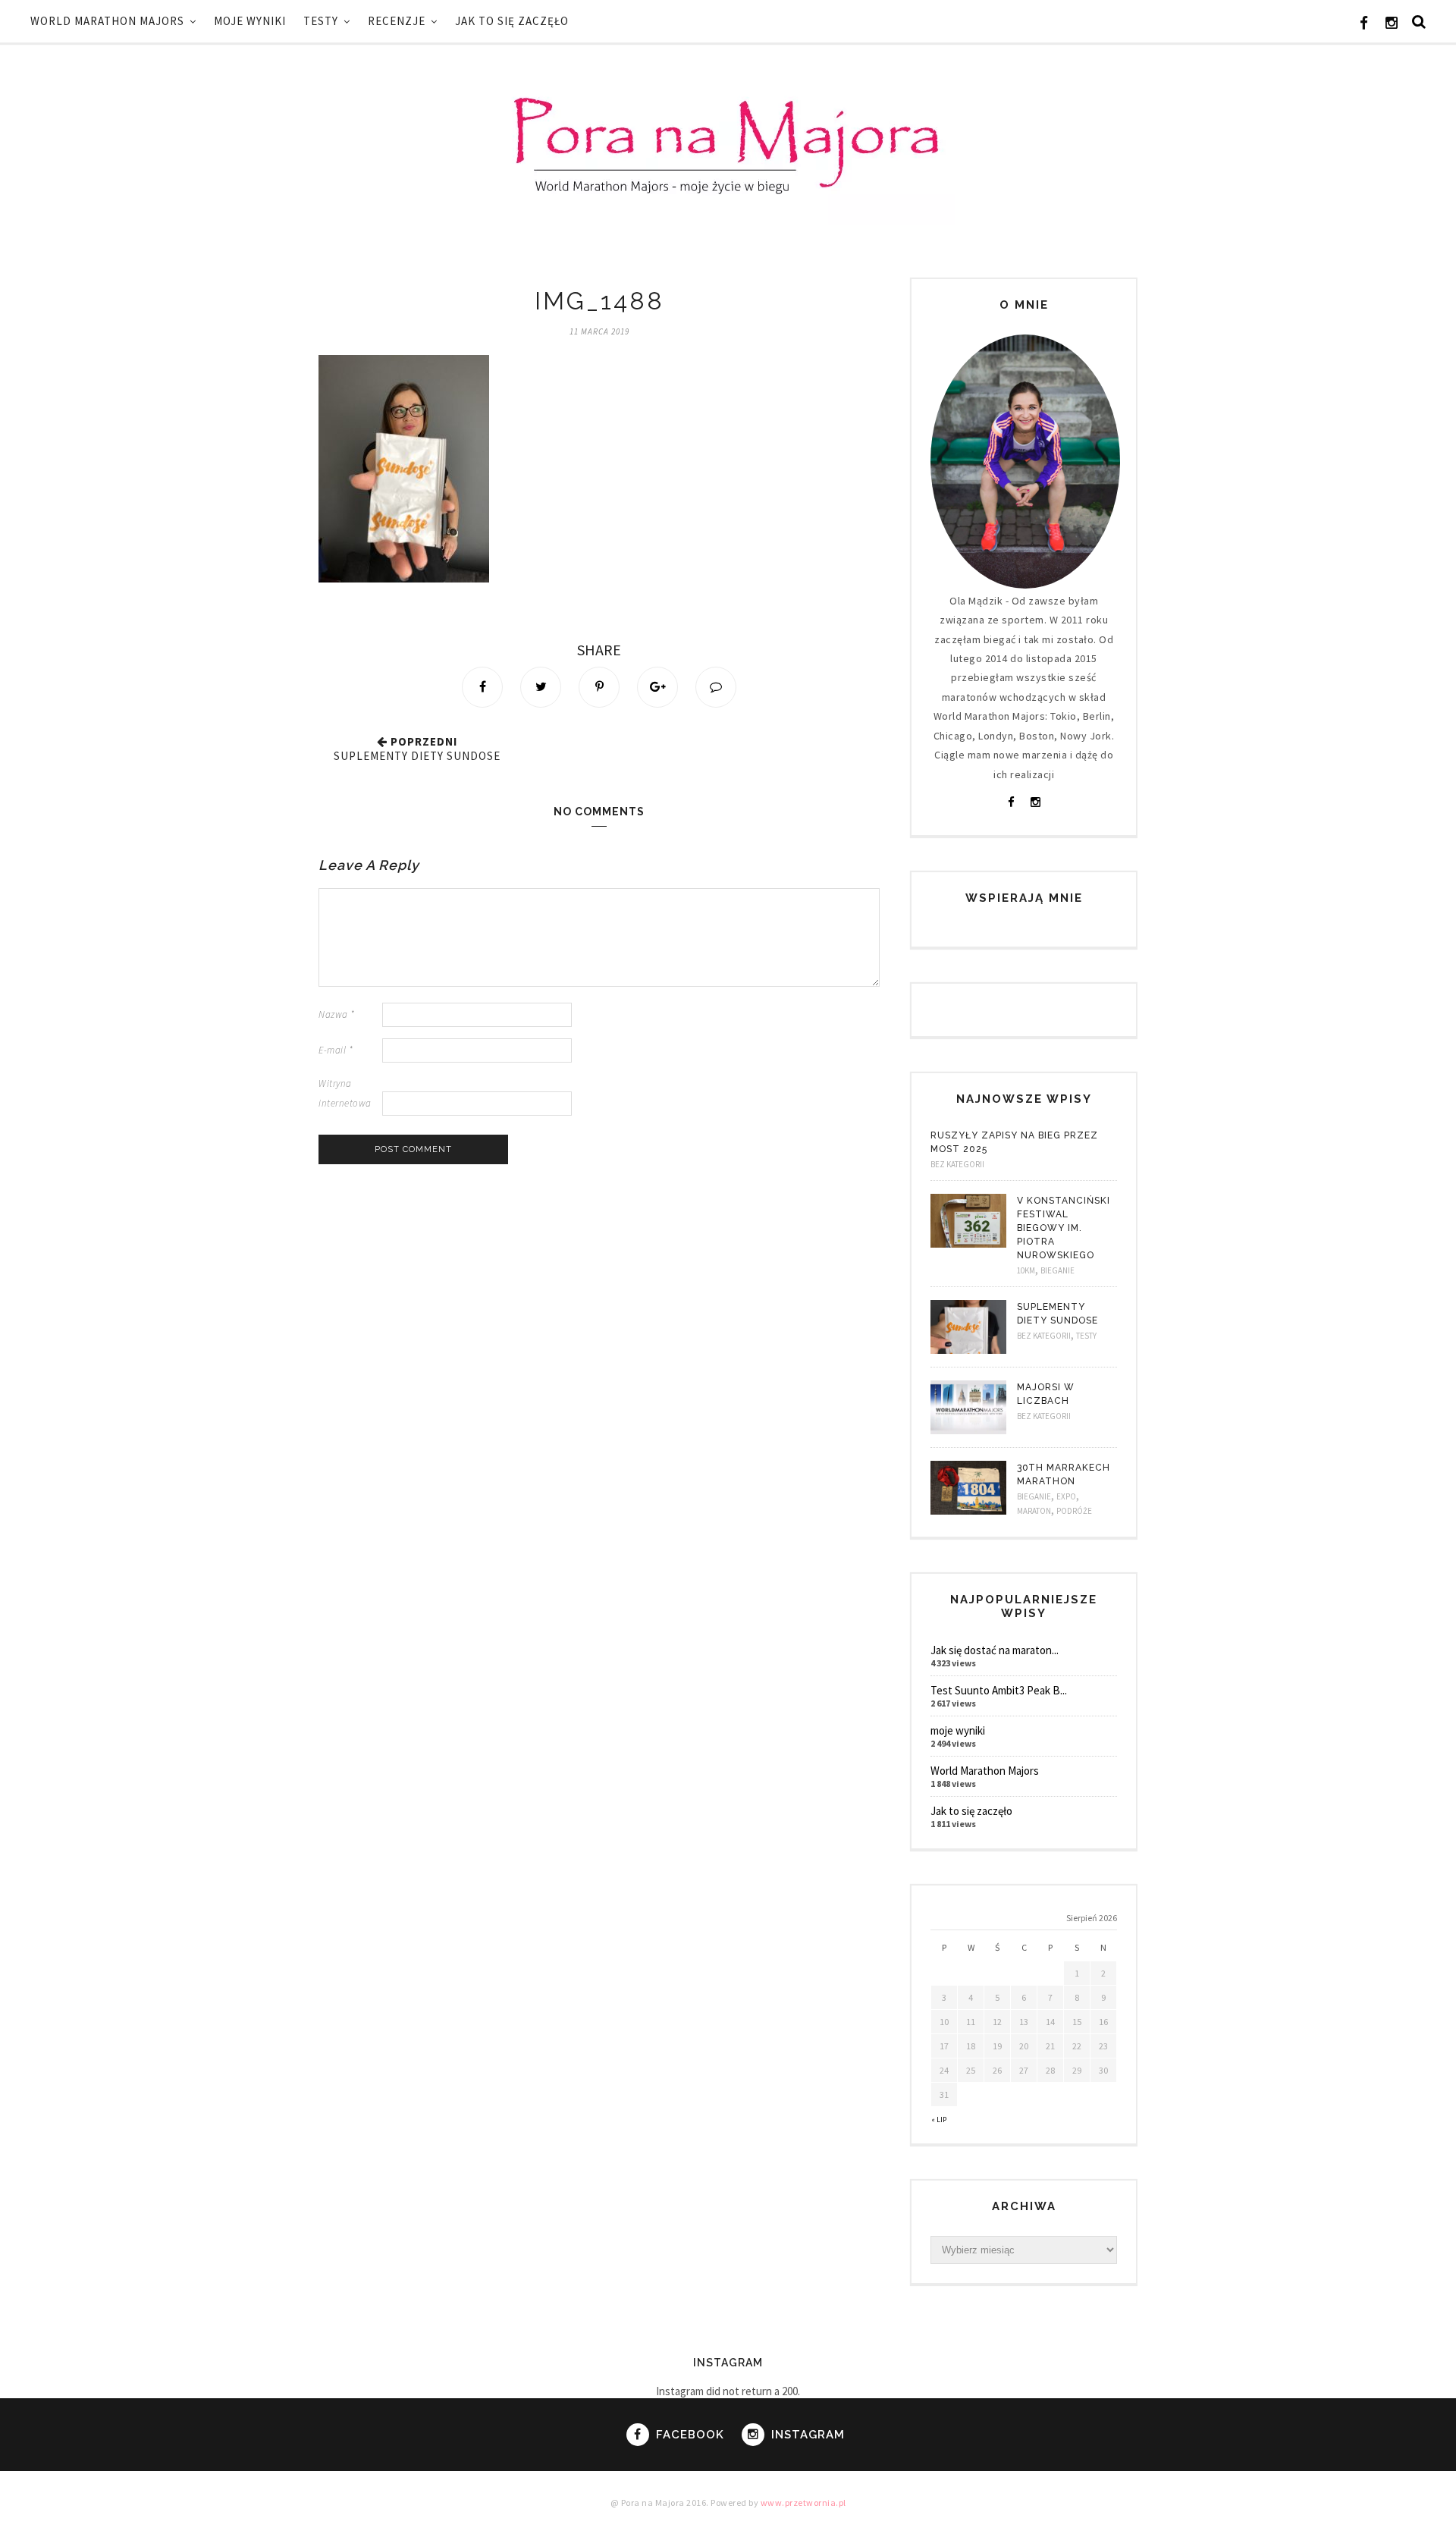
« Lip (939, 2120)
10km (1026, 1270)
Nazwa (337, 1014)
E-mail (336, 1050)
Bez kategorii (957, 1164)
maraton (1034, 1511)
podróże (1074, 1511)
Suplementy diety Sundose (417, 756)
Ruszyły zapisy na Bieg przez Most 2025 (1014, 1142)
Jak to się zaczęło (512, 21)
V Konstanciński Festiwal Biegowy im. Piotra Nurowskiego (1064, 1228)
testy (321, 21)
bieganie (1057, 1270)
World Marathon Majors (107, 21)
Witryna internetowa (345, 1093)
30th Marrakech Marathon (1064, 1474)
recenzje (397, 21)
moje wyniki (250, 21)
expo (1066, 1496)
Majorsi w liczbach (1046, 1394)
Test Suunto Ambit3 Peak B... (999, 1690)
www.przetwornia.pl (803, 2503)
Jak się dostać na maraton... (995, 1650)
